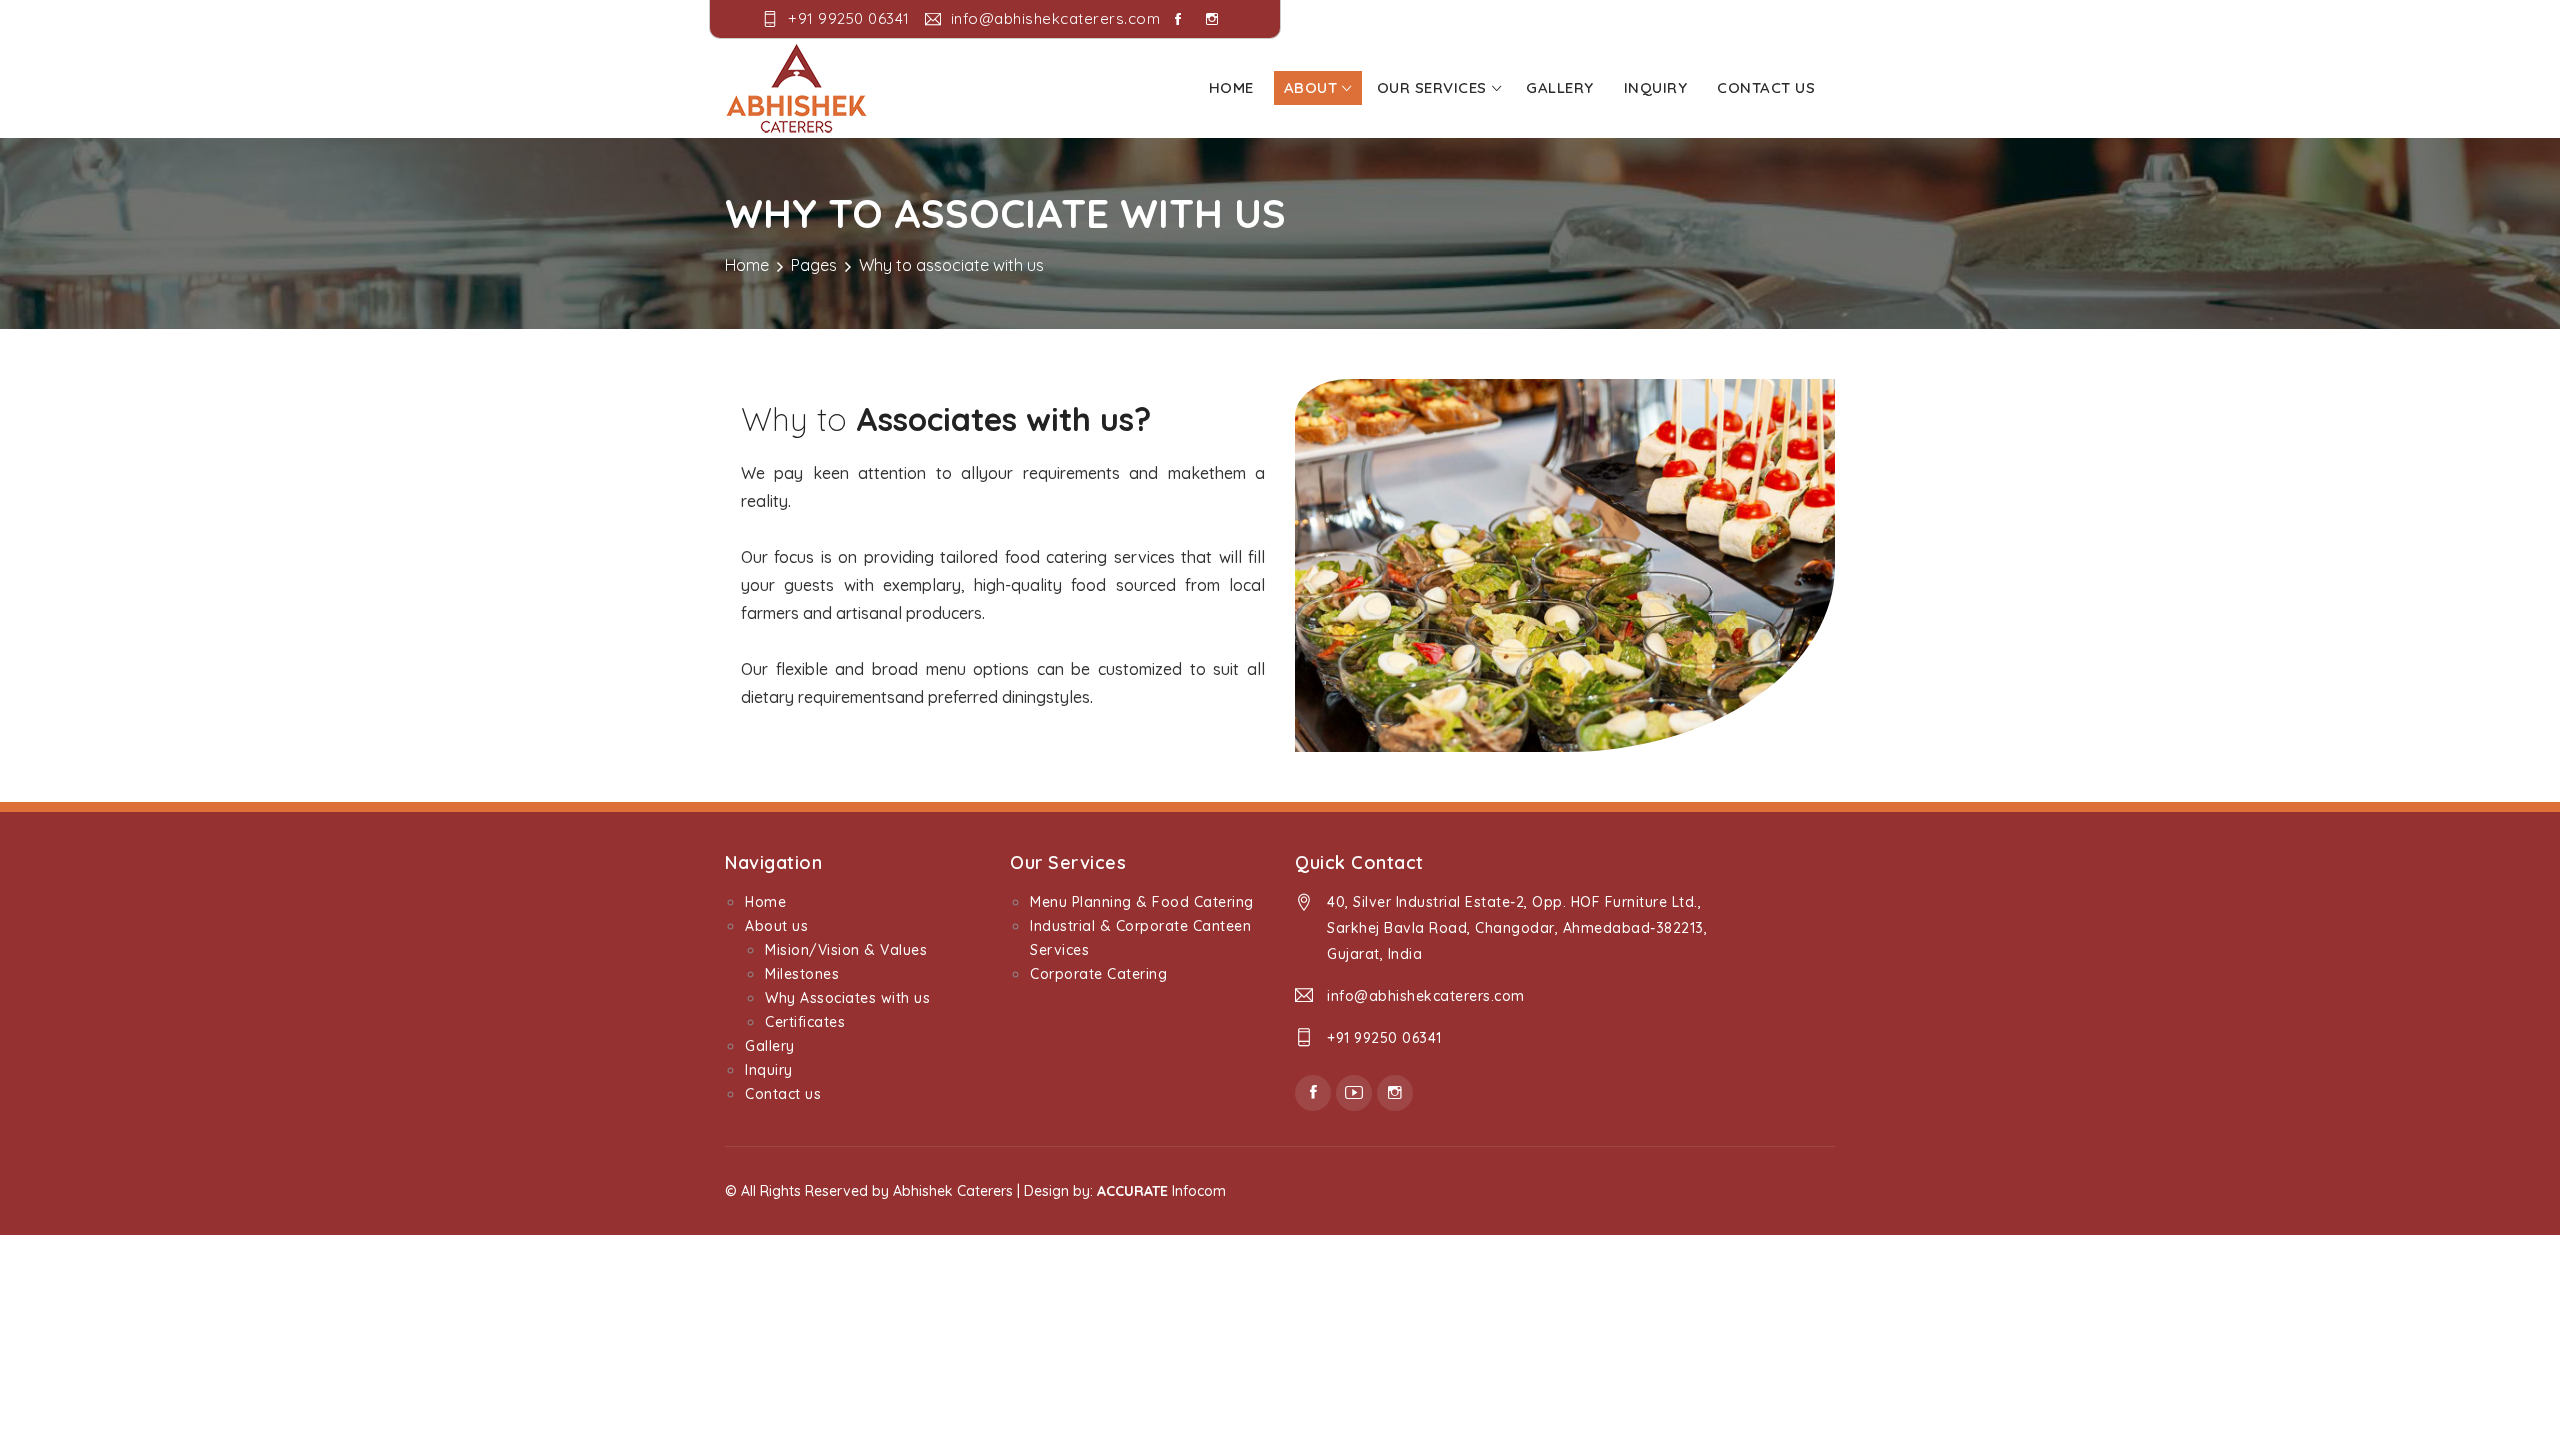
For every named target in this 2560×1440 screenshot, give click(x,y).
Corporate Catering (1098, 974)
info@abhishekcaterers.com (1426, 996)
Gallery (1560, 87)
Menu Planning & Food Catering (1142, 902)
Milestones (802, 974)
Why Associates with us (847, 998)
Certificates (805, 1022)
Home (1231, 87)
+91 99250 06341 (1384, 1038)
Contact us (1766, 87)
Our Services (1432, 87)
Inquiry (1656, 87)
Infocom (1161, 1191)
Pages (814, 265)
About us (776, 926)
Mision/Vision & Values (846, 950)
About (1311, 87)
